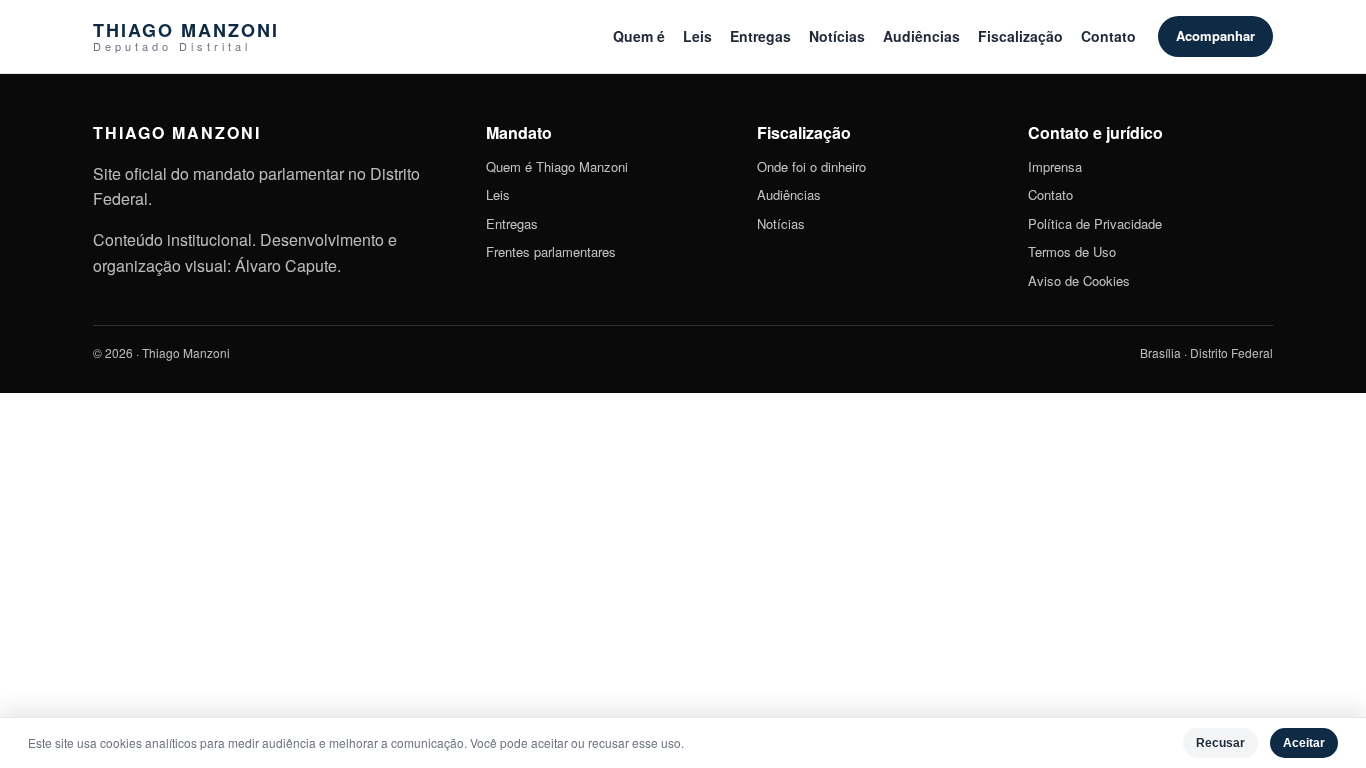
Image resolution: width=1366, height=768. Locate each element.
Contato (1108, 36)
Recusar (1220, 743)
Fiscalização (1020, 36)
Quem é (639, 36)
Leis (697, 36)
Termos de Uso (1072, 251)
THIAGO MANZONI (186, 36)
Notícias (837, 36)
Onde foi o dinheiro (811, 166)
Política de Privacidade (1095, 223)
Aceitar (1304, 743)
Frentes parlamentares (551, 251)
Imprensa (1055, 166)
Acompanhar (1215, 35)
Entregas (760, 36)
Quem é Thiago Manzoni (557, 166)
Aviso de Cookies (1079, 280)
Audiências (921, 36)
